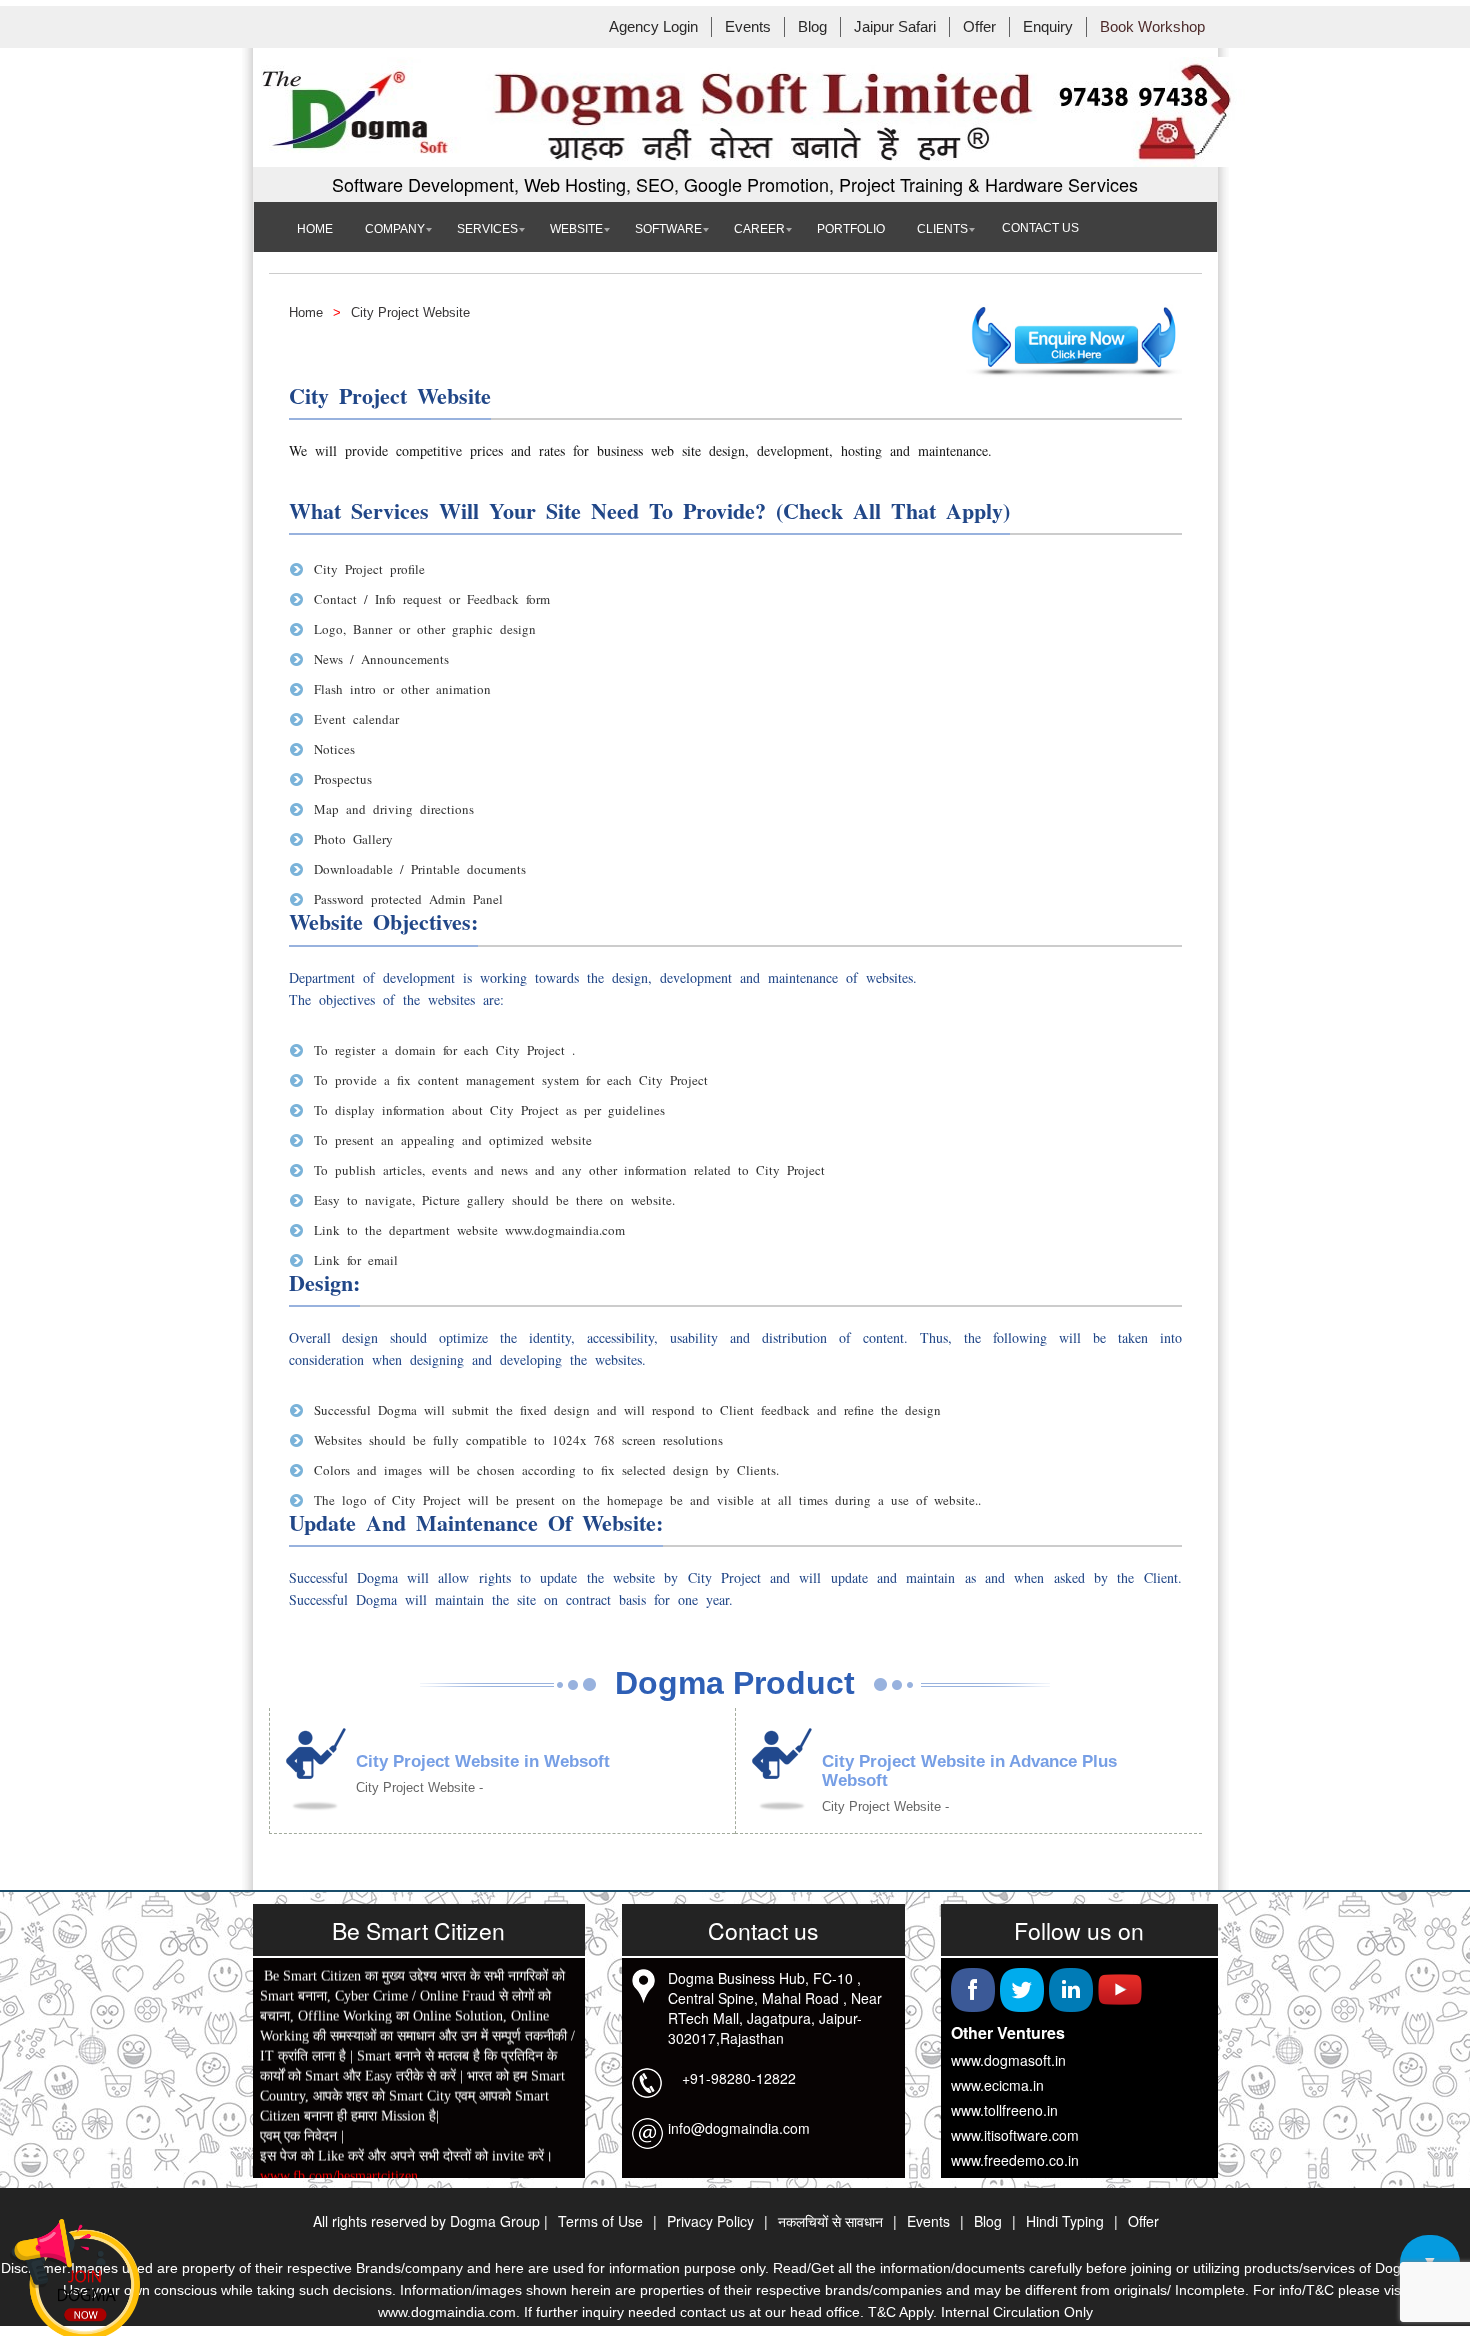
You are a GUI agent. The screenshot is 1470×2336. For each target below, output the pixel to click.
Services (487, 229)
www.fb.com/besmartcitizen (339, 2176)
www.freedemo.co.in (1015, 2160)
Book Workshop (1152, 27)
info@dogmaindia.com (739, 2128)
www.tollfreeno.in (1004, 2110)
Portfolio (851, 229)
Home (315, 229)
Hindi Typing (1065, 2221)
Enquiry (1048, 27)
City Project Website (410, 312)
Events (748, 27)
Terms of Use (600, 2221)
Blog (812, 27)
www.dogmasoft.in (1008, 2060)
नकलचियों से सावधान (830, 2221)
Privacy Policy (710, 2221)
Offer (979, 27)
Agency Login (653, 27)
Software (668, 229)
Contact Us (1040, 228)
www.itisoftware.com (1015, 2135)
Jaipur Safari (895, 27)
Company (395, 229)
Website (576, 229)
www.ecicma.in (997, 2085)
